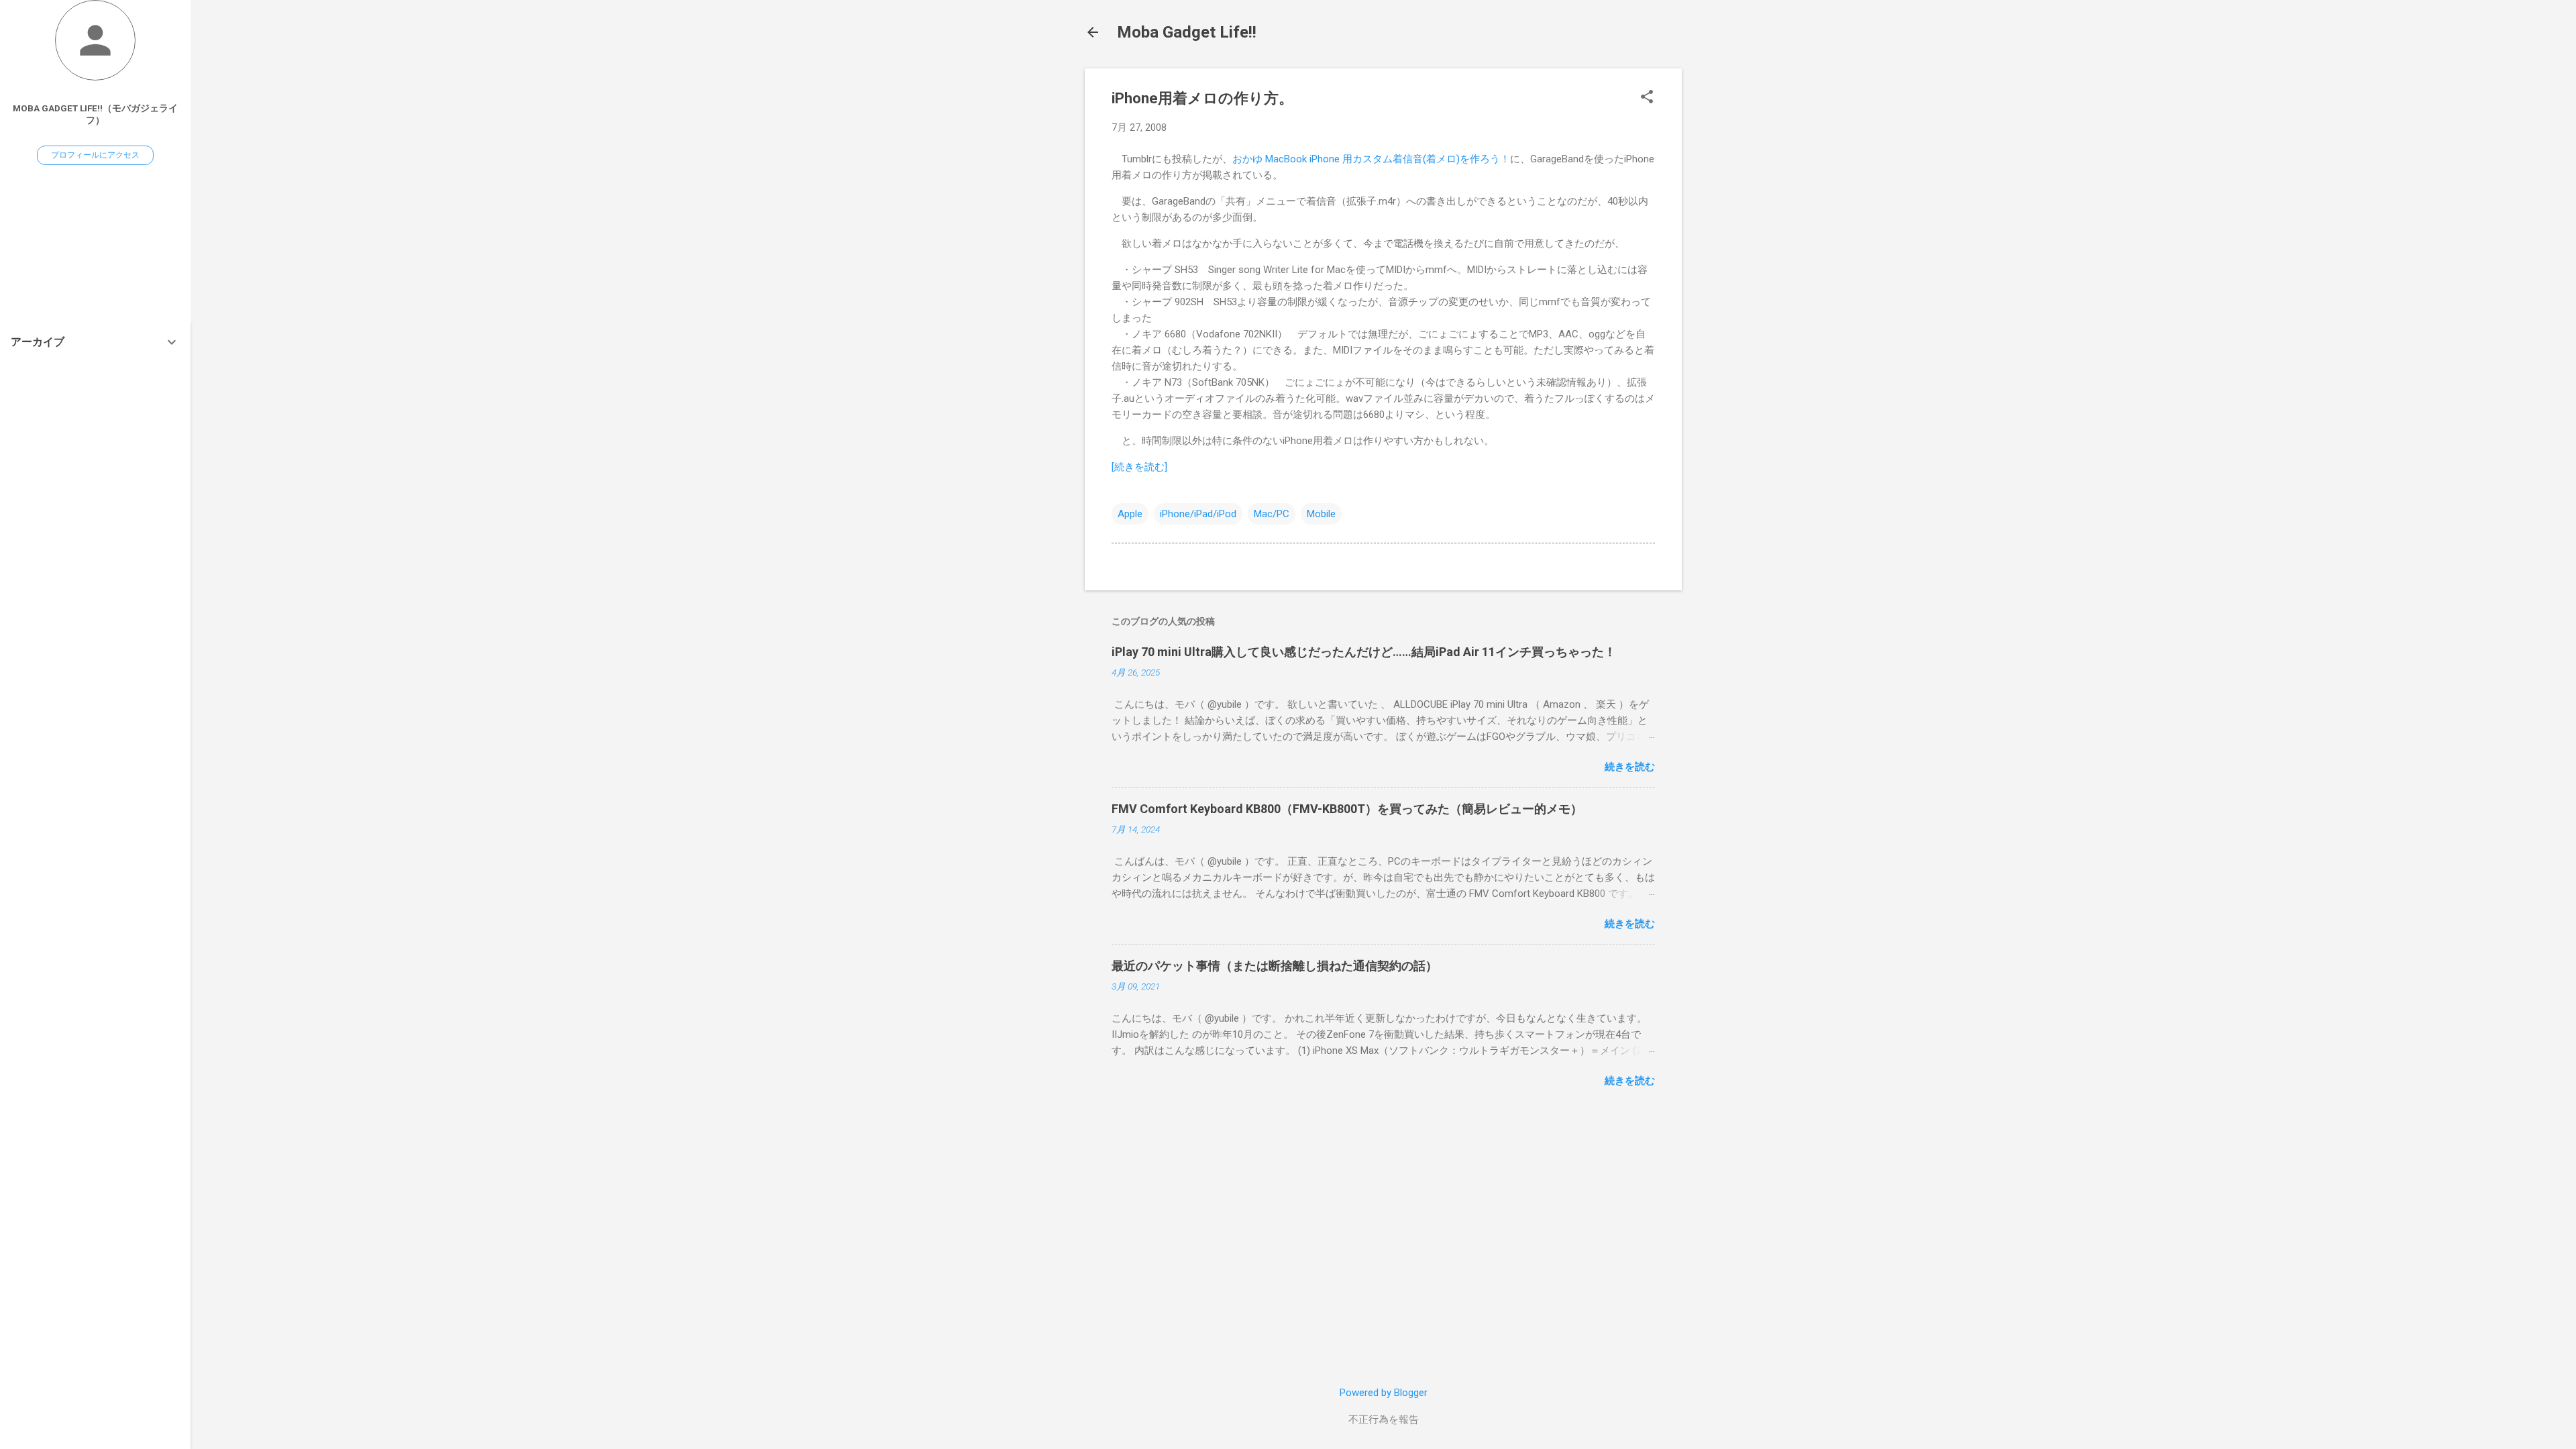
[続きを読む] (1139, 467)
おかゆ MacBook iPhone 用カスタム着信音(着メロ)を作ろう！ (1371, 159)
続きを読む (1630, 767)
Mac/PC (1272, 514)
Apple (1130, 514)
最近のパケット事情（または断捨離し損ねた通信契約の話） (1275, 966)
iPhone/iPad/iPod (1198, 514)
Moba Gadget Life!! (1187, 32)
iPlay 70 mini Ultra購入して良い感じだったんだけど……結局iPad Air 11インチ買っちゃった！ (1364, 652)
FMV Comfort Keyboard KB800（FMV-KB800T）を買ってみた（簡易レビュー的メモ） (1347, 809)
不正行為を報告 (1384, 1419)
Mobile (1321, 514)
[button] (1647, 98)
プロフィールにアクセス (95, 155)
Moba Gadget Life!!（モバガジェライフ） (95, 114)
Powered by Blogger (1384, 1393)
